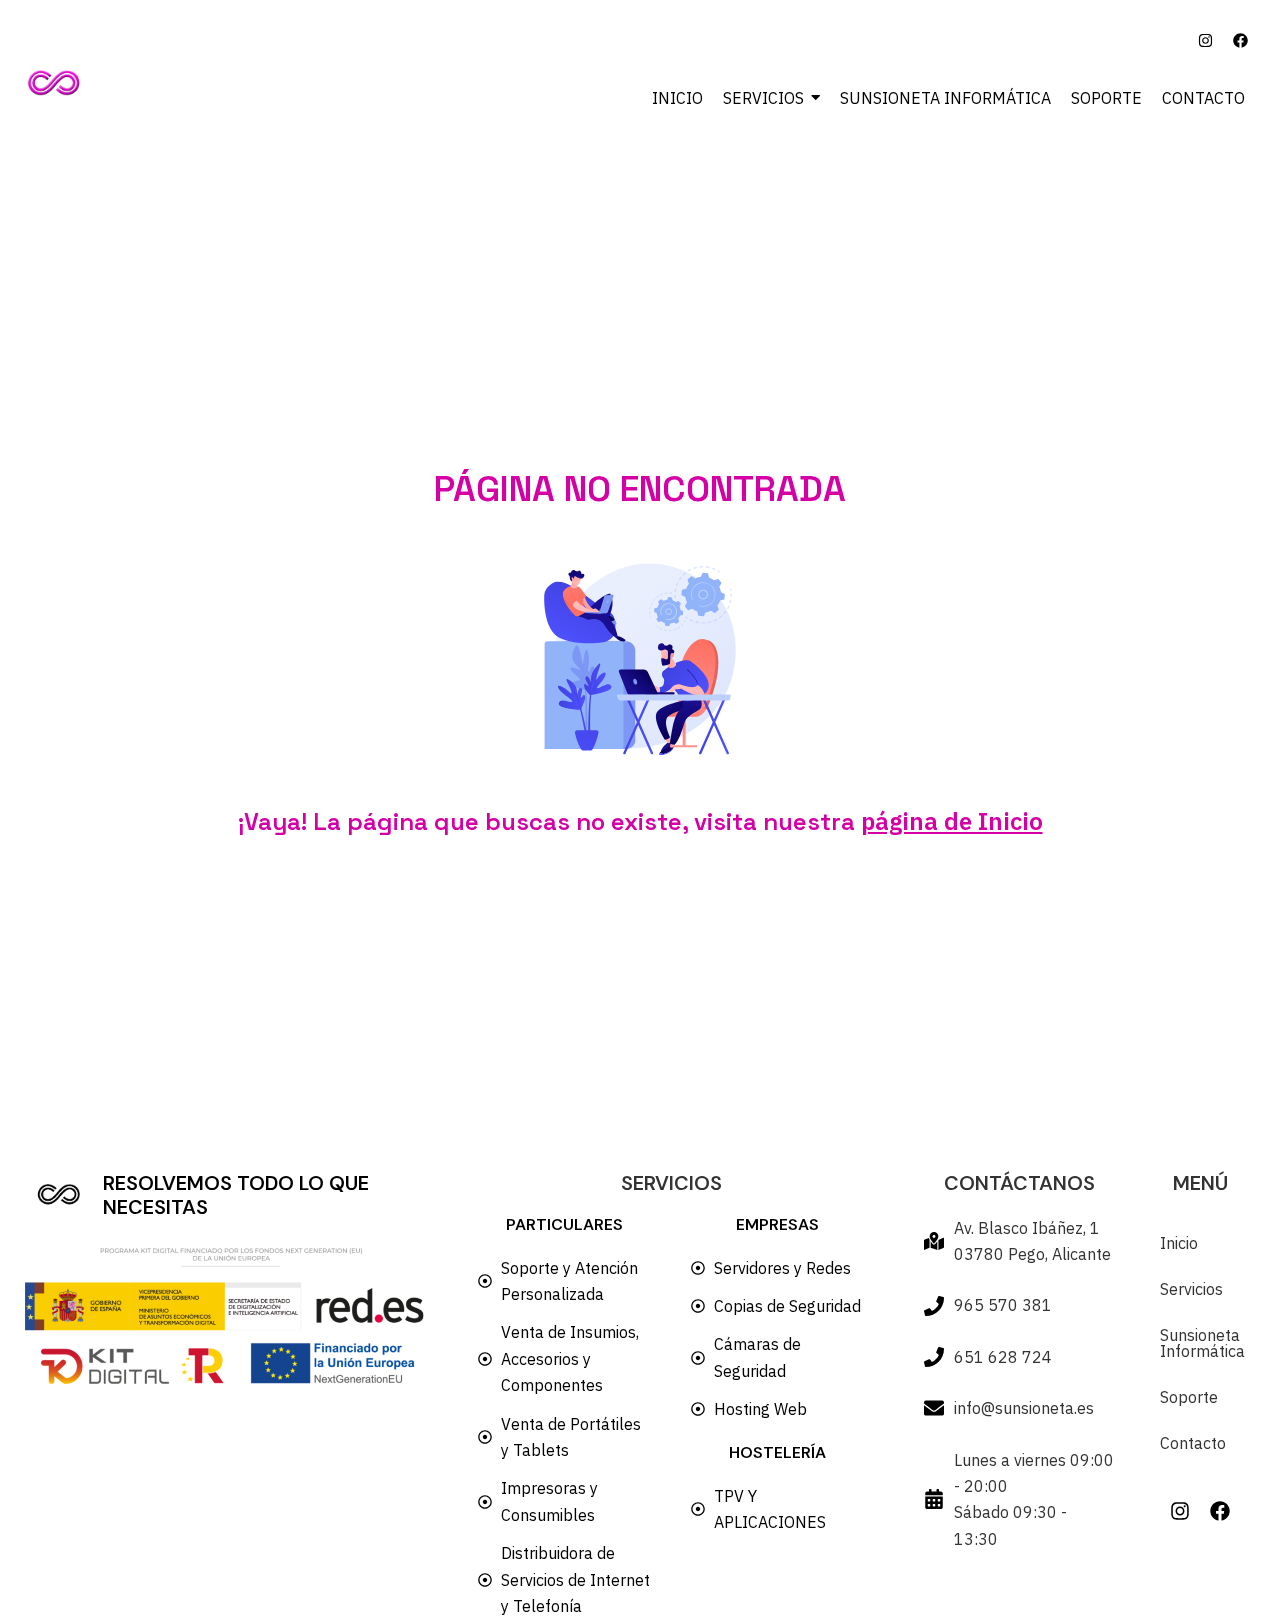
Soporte (1189, 1397)
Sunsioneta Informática (1200, 1343)
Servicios (1191, 1289)
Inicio (1179, 1243)
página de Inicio (952, 821)
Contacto (1193, 1443)
